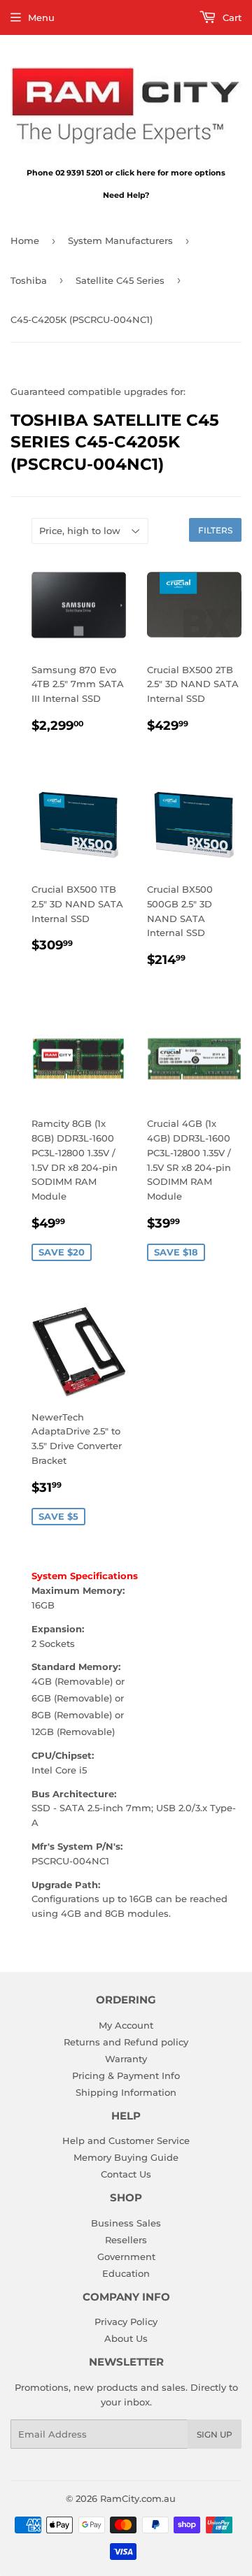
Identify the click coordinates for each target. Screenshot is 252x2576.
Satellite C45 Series (120, 280)
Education (126, 2273)
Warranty (126, 2059)
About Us (126, 2338)
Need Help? (126, 195)
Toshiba (29, 280)
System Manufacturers (120, 240)
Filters (215, 530)
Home (25, 240)
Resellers (126, 2240)
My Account (126, 2025)
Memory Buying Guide (126, 2157)
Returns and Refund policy (126, 2042)
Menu (41, 17)
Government (126, 2257)
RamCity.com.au (138, 2498)
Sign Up (215, 2434)
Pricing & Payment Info (126, 2075)
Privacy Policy (126, 2322)
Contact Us (126, 2174)
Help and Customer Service (126, 2140)
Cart (231, 17)
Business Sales (126, 2223)
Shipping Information (126, 2092)
